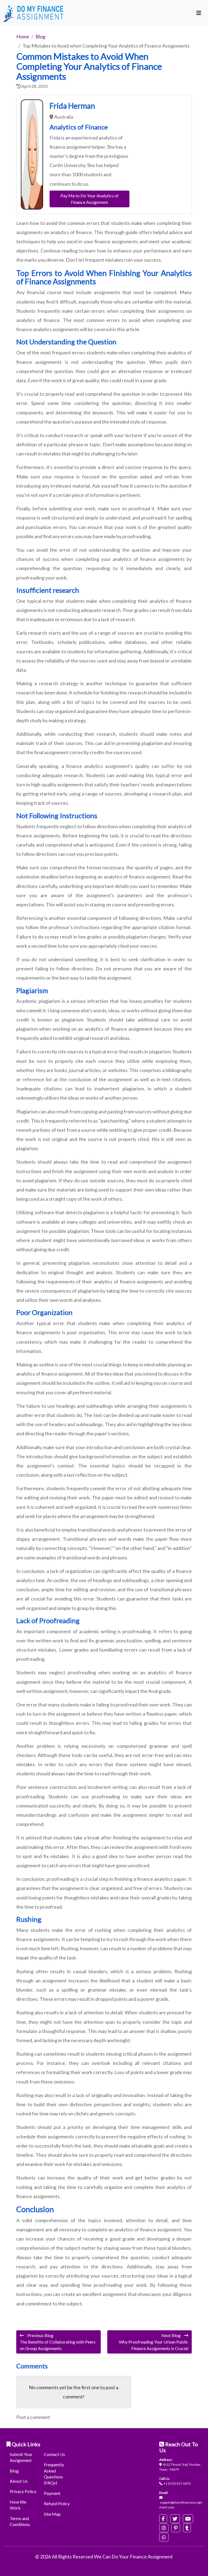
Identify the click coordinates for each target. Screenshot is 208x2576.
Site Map (52, 2514)
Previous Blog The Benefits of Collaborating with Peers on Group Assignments (58, 2342)
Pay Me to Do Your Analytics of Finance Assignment (90, 199)
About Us (19, 2481)
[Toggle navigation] (199, 13)
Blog (14, 2471)
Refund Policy (57, 2503)
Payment (52, 2493)
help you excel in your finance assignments (93, 241)
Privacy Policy (23, 2491)
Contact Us (54, 2454)
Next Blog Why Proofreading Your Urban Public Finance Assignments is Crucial (154, 2342)
